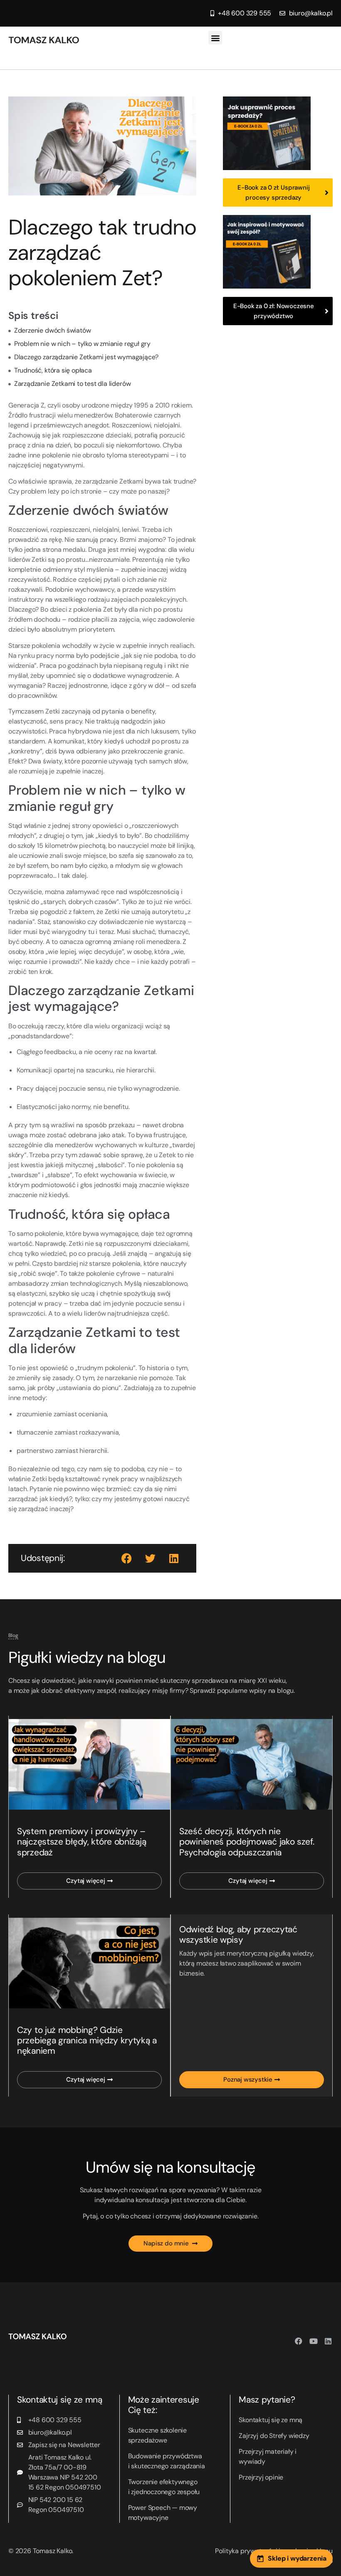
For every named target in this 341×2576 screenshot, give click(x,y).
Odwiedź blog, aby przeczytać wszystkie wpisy (238, 1935)
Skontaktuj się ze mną (271, 2420)
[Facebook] (299, 2341)
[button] (215, 38)
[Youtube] (314, 2341)
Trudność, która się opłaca (53, 370)
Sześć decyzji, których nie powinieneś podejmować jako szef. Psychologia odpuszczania (247, 1842)
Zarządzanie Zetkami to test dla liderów (73, 384)
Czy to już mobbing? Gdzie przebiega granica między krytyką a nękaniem (87, 2040)
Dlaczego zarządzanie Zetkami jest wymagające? (86, 357)
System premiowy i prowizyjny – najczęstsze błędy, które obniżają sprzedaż (82, 1842)
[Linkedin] (328, 2341)
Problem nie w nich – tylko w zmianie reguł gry (82, 344)
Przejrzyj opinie (261, 2477)
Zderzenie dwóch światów (53, 330)
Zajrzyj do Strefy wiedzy (274, 2436)
